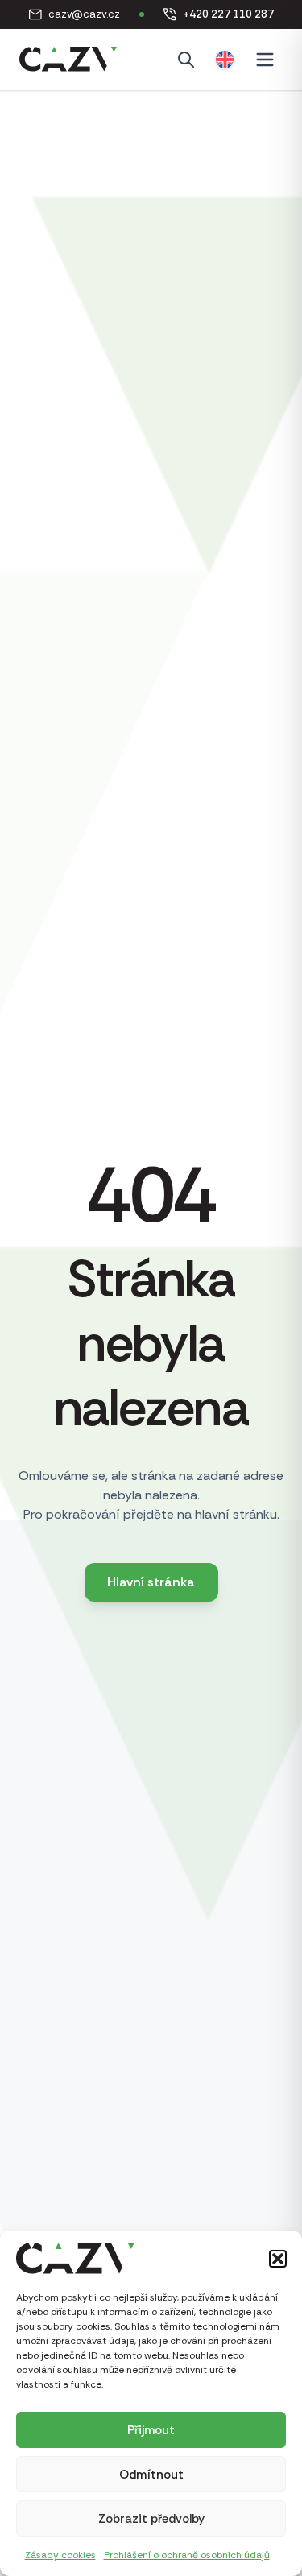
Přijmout (151, 2430)
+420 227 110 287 (219, 15)
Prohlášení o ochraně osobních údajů (187, 2555)
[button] (278, 2259)
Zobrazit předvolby (151, 2519)
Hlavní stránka (151, 1582)
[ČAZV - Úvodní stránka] (68, 60)
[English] (225, 60)
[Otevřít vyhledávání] (186, 60)
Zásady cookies (60, 2555)
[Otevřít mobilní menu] (265, 60)
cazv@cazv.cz (74, 15)
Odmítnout (151, 2475)
